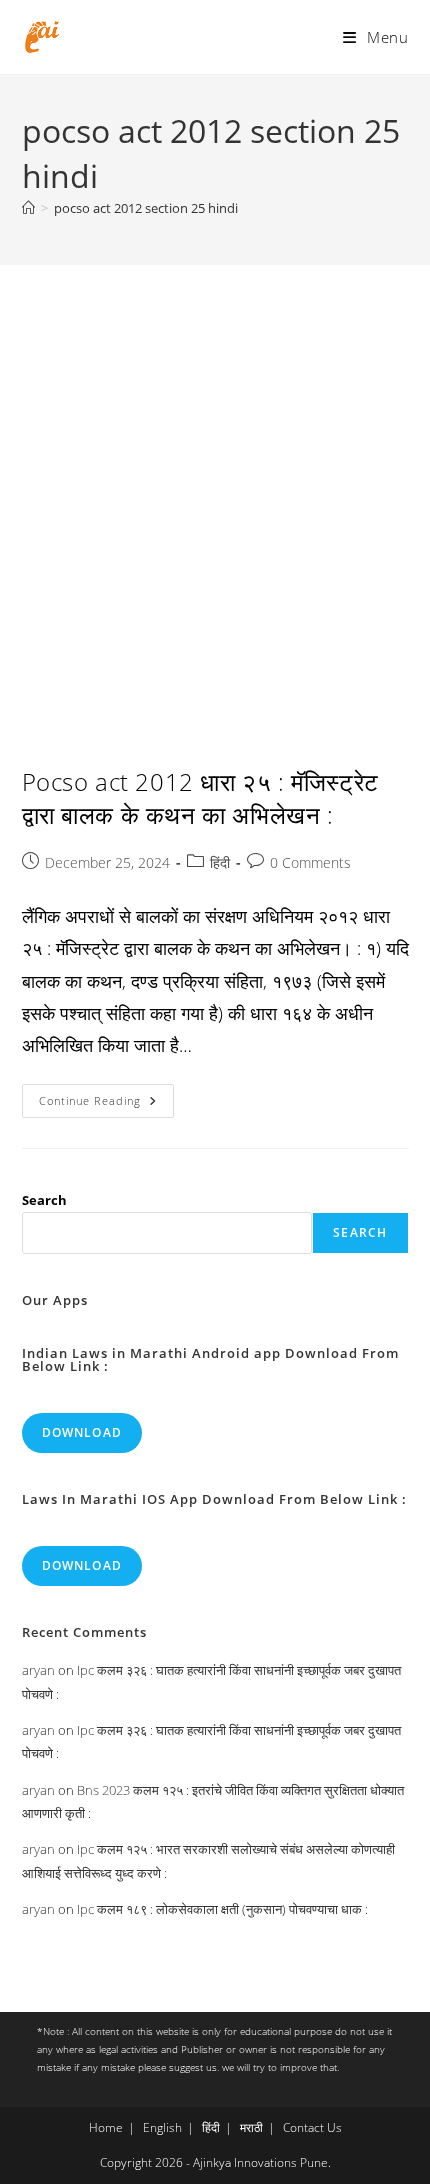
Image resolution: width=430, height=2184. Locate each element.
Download (82, 1432)
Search (44, 1200)
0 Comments (310, 862)
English (162, 2127)
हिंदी (220, 862)
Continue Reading (106, 1104)
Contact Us (312, 2127)
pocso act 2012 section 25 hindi (146, 208)
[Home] (28, 208)
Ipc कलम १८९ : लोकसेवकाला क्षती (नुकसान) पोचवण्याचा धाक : (222, 1909)
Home (106, 2127)
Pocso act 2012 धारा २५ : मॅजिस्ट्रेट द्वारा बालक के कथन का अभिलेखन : (200, 798)
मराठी (251, 2127)
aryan (38, 1670)
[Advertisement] (215, 490)
